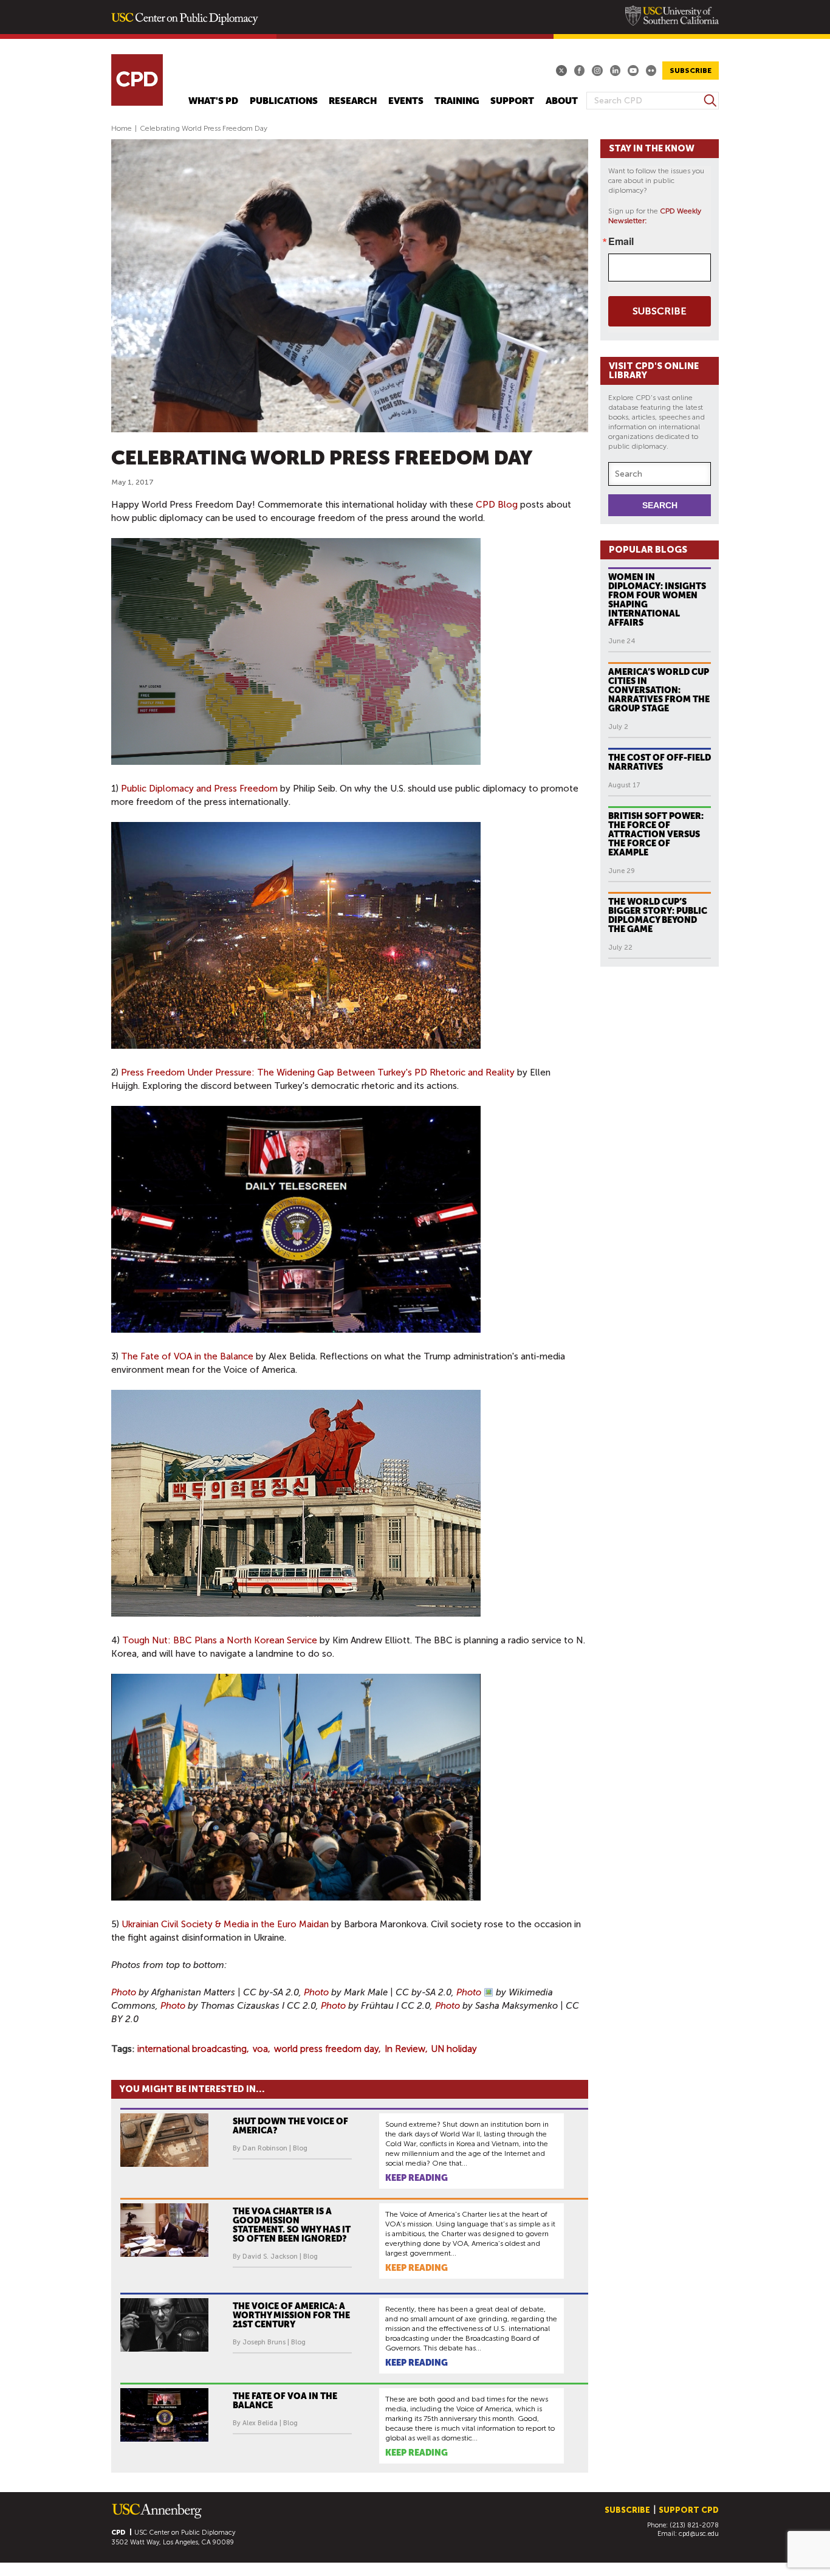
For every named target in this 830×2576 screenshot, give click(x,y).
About (562, 101)
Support (512, 101)
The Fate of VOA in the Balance (188, 1356)
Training (457, 101)
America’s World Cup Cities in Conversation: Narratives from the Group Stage (659, 690)
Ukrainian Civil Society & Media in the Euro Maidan (226, 1924)
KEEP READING (417, 2178)
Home (122, 128)
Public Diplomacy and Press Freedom (199, 789)
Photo (124, 1992)
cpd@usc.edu (699, 2534)
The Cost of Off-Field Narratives (660, 762)
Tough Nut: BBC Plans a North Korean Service (220, 1640)
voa (260, 2049)
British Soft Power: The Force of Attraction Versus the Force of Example (656, 834)
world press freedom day (326, 2049)
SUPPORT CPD (689, 2510)
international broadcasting (192, 2049)
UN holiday (454, 2049)
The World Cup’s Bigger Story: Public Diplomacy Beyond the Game (658, 915)
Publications (284, 101)
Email (621, 241)
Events (406, 101)
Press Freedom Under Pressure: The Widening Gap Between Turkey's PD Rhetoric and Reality (318, 1072)
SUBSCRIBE (691, 71)
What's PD (213, 101)
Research (353, 101)
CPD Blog (497, 505)
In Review (405, 2049)
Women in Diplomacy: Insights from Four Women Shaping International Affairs (657, 600)
